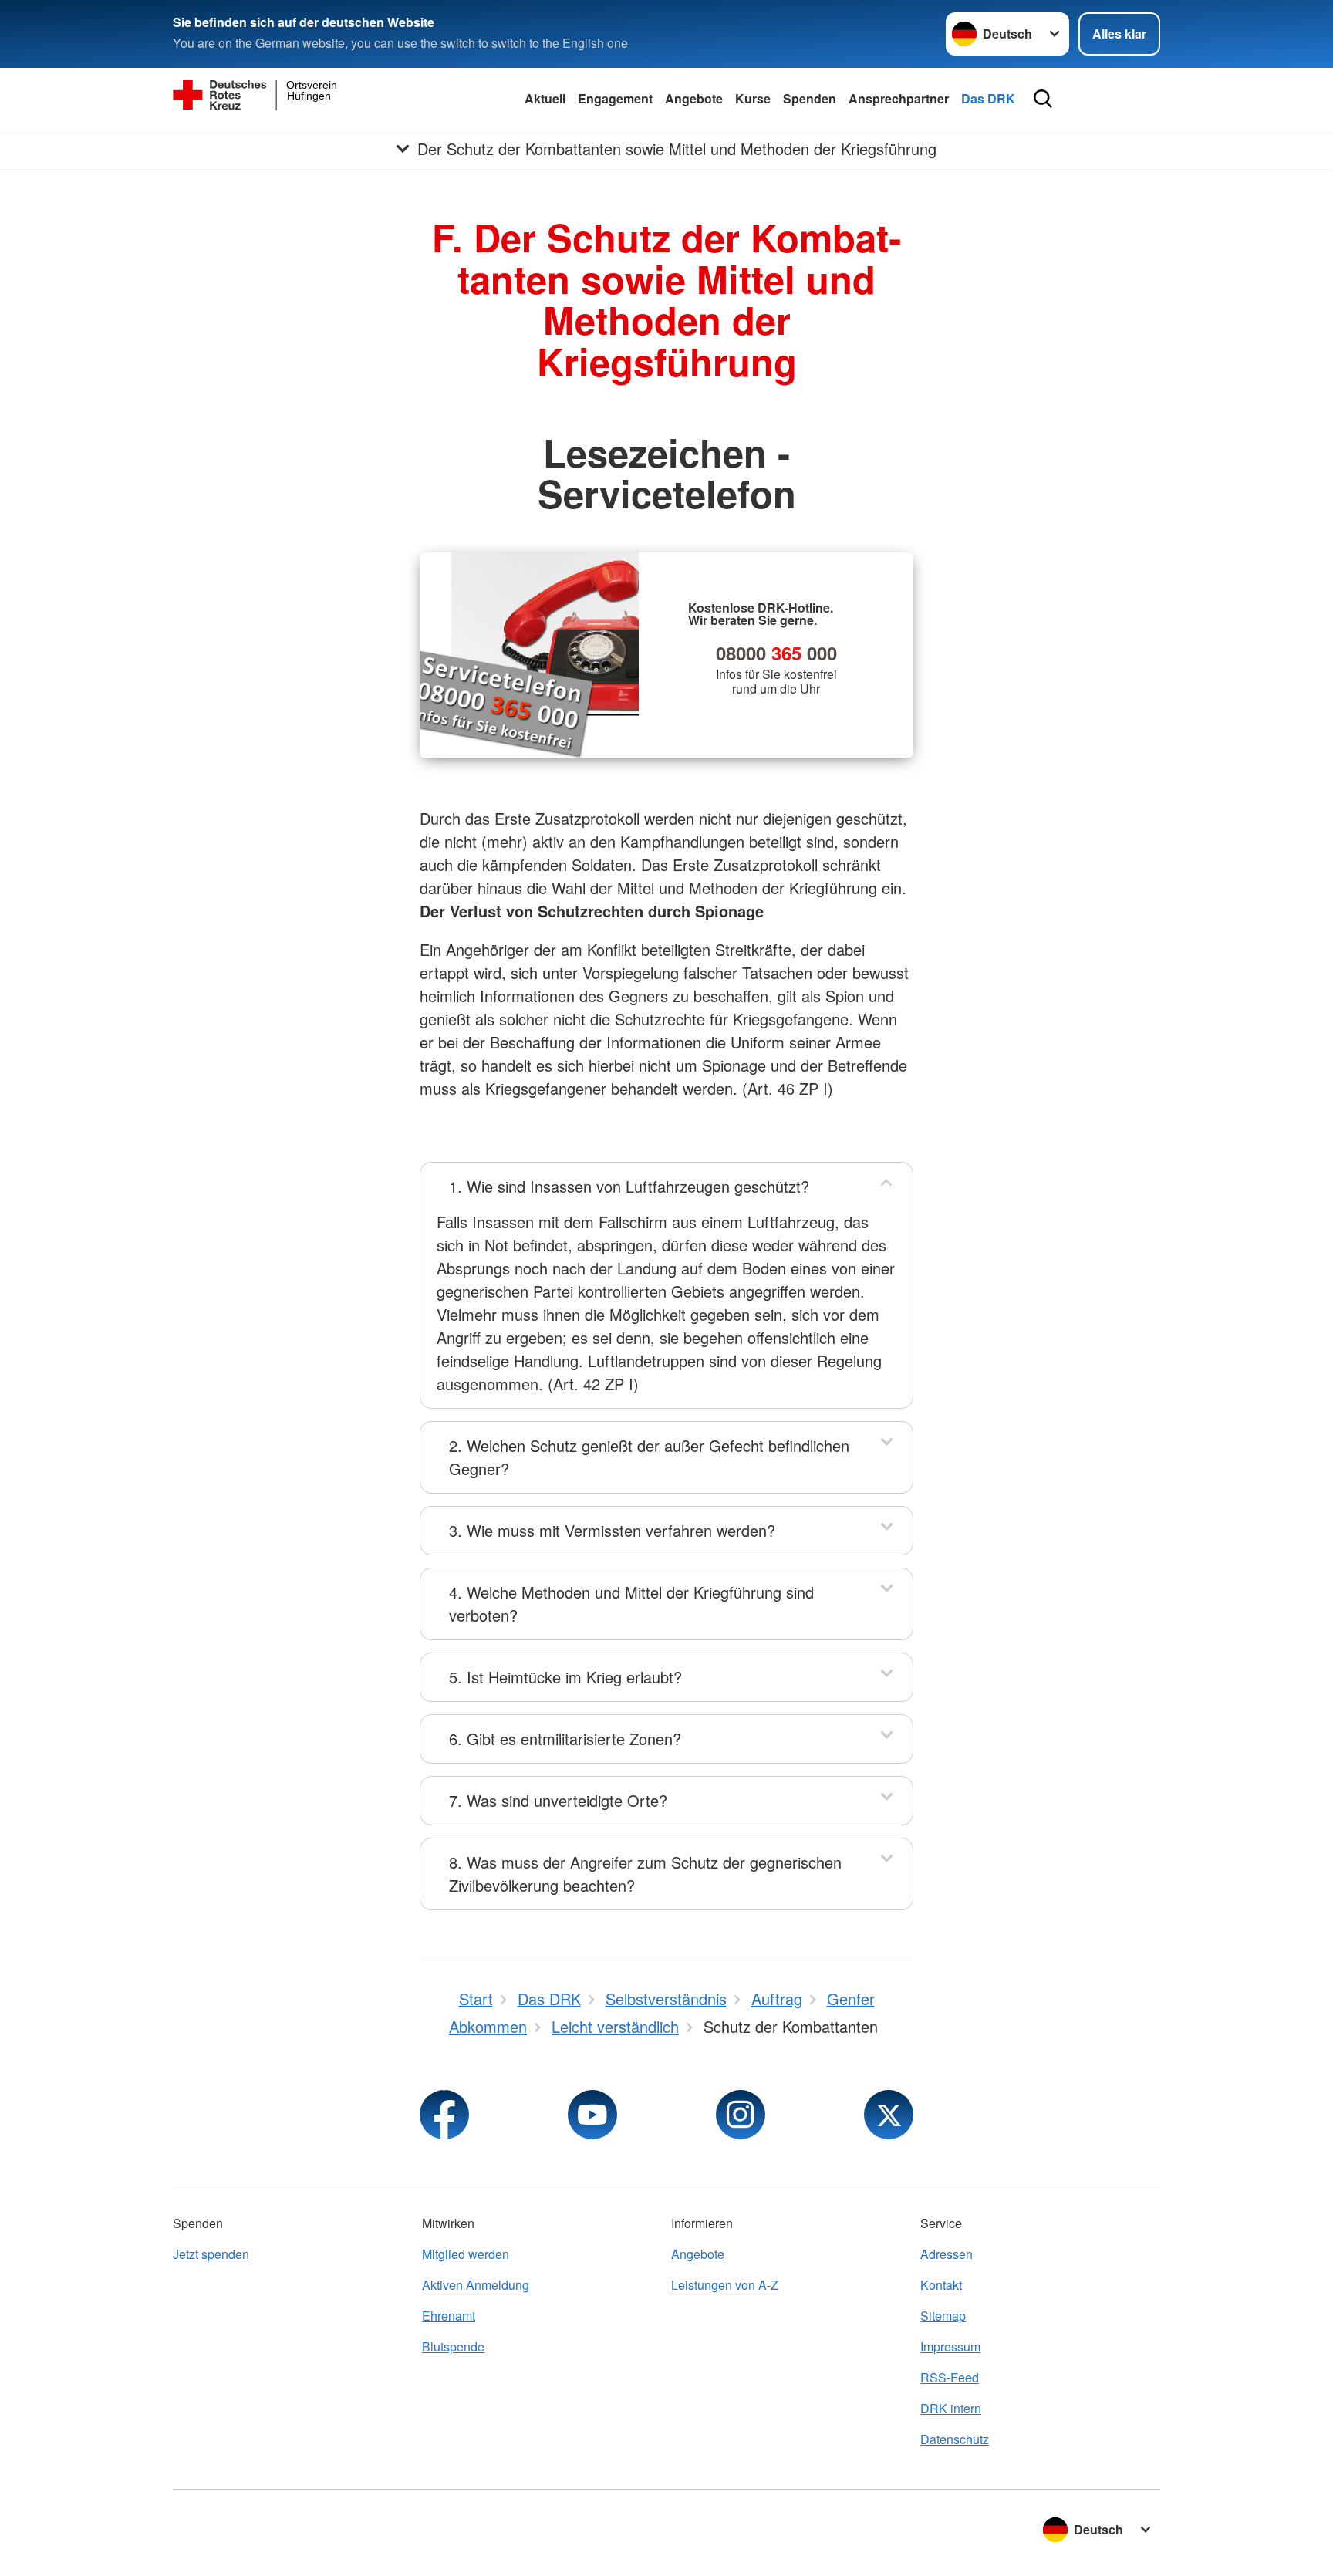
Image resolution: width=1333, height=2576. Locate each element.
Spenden (810, 98)
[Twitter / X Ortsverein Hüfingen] (889, 2115)
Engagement (615, 98)
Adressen (947, 2254)
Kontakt (941, 2285)
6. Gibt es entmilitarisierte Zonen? (565, 1739)
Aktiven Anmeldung (476, 2285)
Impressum (950, 2346)
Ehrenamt (449, 2316)
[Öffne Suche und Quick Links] (1043, 99)
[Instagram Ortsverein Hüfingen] (741, 2115)
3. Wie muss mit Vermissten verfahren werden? (612, 1530)
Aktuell (545, 98)
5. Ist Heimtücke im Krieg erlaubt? (565, 1677)
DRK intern (951, 2408)
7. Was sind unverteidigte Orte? (558, 1800)
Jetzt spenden (211, 2254)
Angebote (694, 98)
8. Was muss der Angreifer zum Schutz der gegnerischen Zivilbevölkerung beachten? (645, 1874)
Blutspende (453, 2346)
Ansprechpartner (899, 98)
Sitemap (943, 2316)
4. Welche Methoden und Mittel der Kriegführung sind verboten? (631, 1604)
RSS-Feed (950, 2377)
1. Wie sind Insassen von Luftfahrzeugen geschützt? (629, 1186)
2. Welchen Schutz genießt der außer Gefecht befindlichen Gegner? (649, 1457)
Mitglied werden (466, 2254)
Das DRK (988, 98)
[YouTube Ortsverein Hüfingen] (592, 2115)
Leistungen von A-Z (725, 2285)
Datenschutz (955, 2439)
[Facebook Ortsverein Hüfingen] (444, 2115)
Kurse (753, 98)
